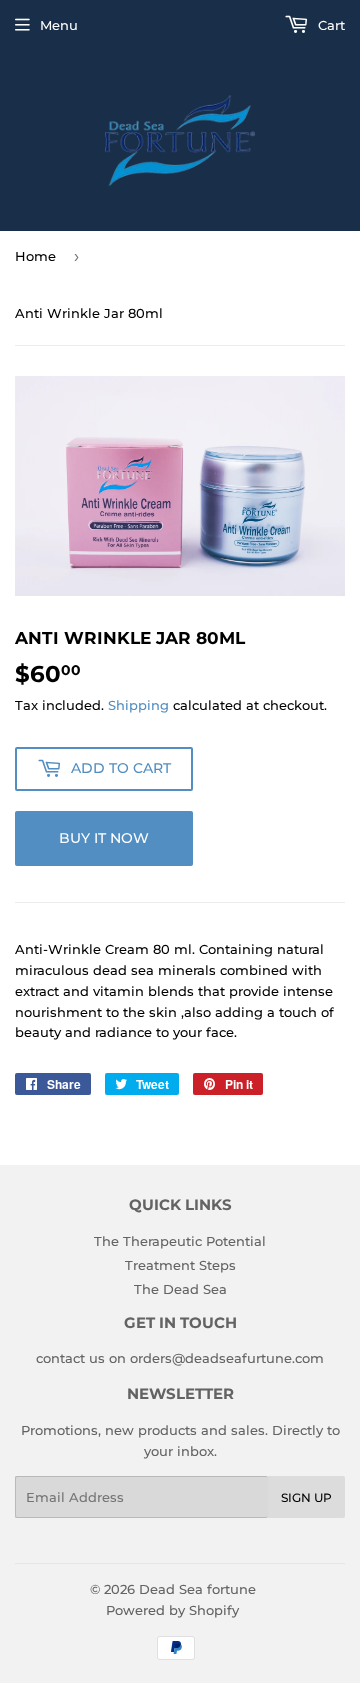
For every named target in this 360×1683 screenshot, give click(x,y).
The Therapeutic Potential (180, 1241)
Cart (329, 25)
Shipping (138, 705)
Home (35, 256)
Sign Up (306, 1497)
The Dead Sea (180, 1289)
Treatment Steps (180, 1265)
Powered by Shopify (172, 1610)
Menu (59, 25)
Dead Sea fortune (197, 1589)
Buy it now (104, 838)
